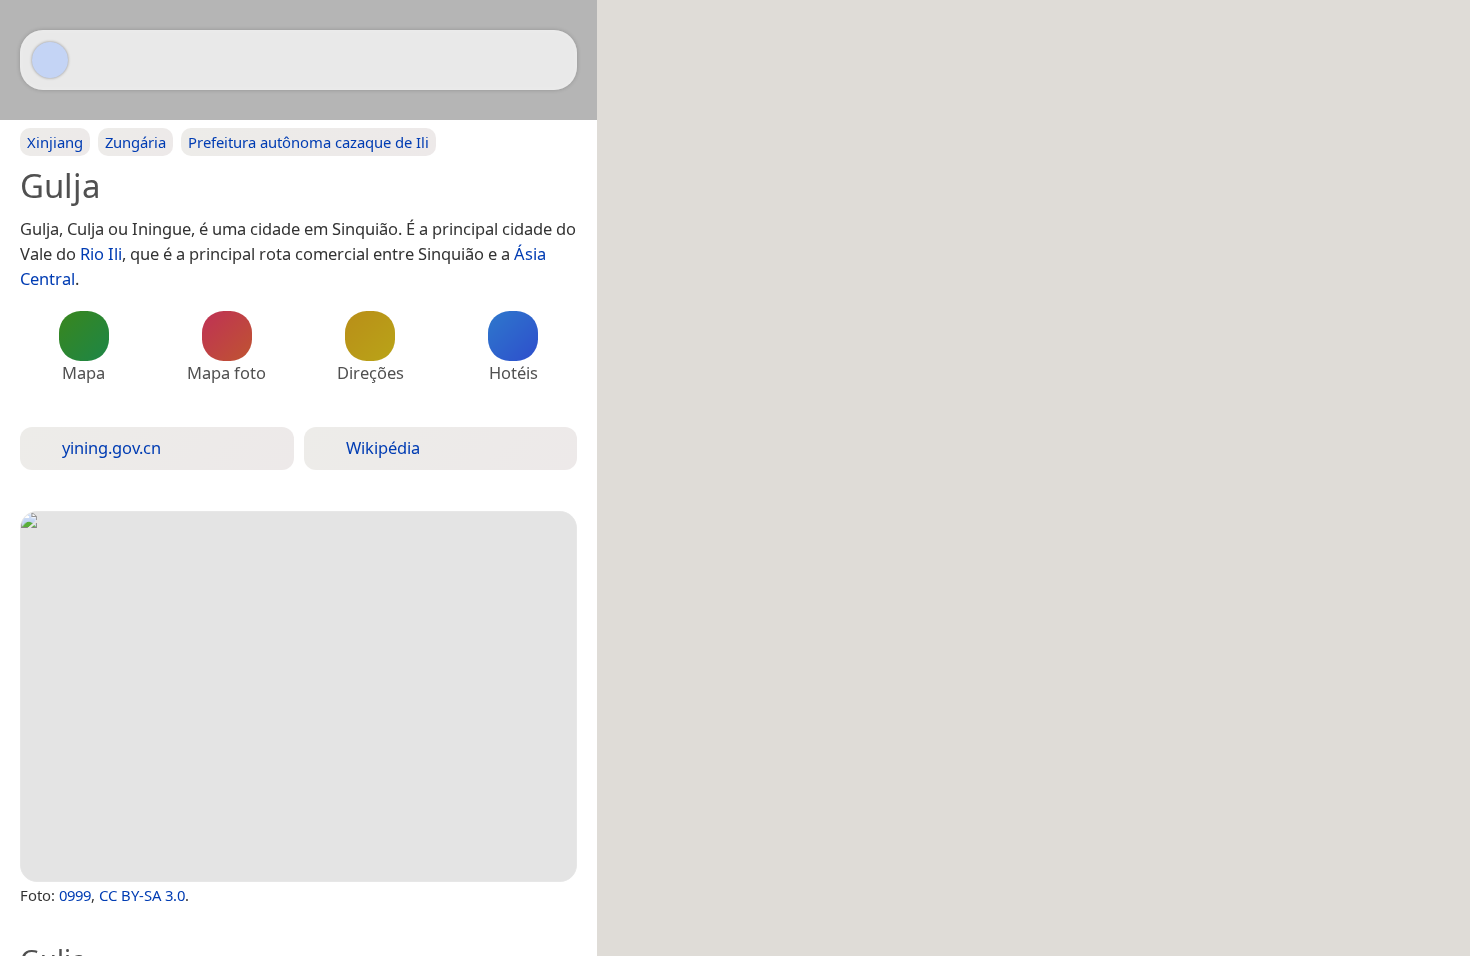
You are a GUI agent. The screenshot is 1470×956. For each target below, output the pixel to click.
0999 (75, 895)
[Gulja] (298, 696)
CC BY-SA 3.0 (142, 895)
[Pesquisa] (552, 60)
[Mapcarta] (50, 60)
